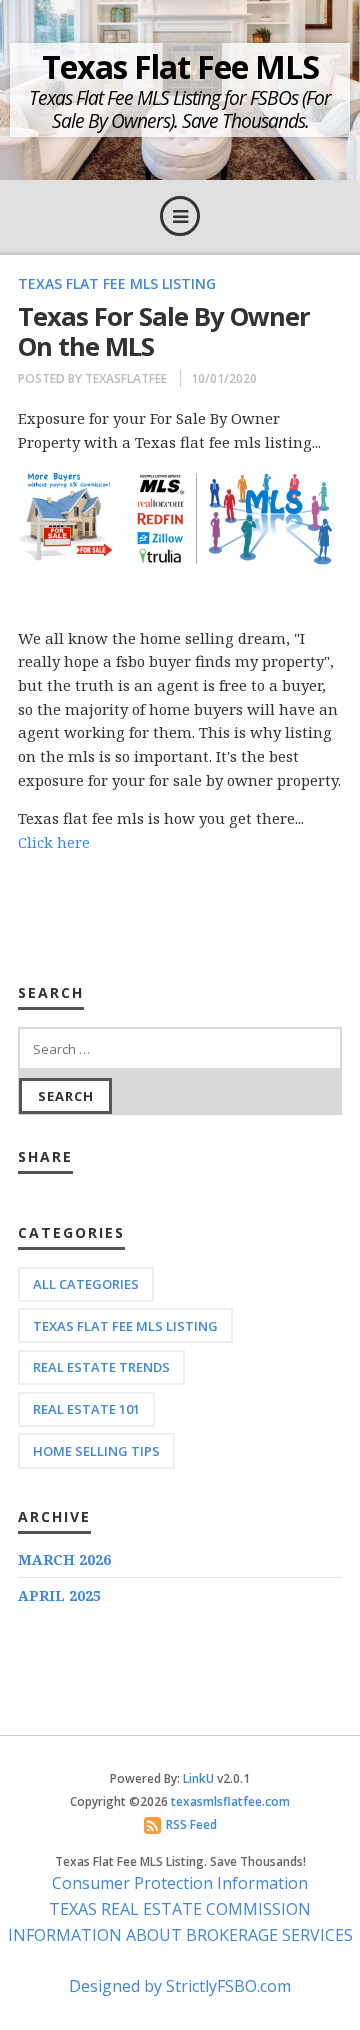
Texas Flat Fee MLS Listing (117, 283)
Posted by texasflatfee (92, 378)
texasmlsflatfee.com (230, 1801)
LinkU (198, 1778)
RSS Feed (191, 1824)
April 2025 (59, 1595)
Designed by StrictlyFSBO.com (180, 1986)
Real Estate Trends (101, 1367)
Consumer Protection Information (180, 1883)
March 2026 (64, 1559)
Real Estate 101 (86, 1409)
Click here (54, 842)
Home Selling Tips (96, 1451)
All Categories (86, 1284)
